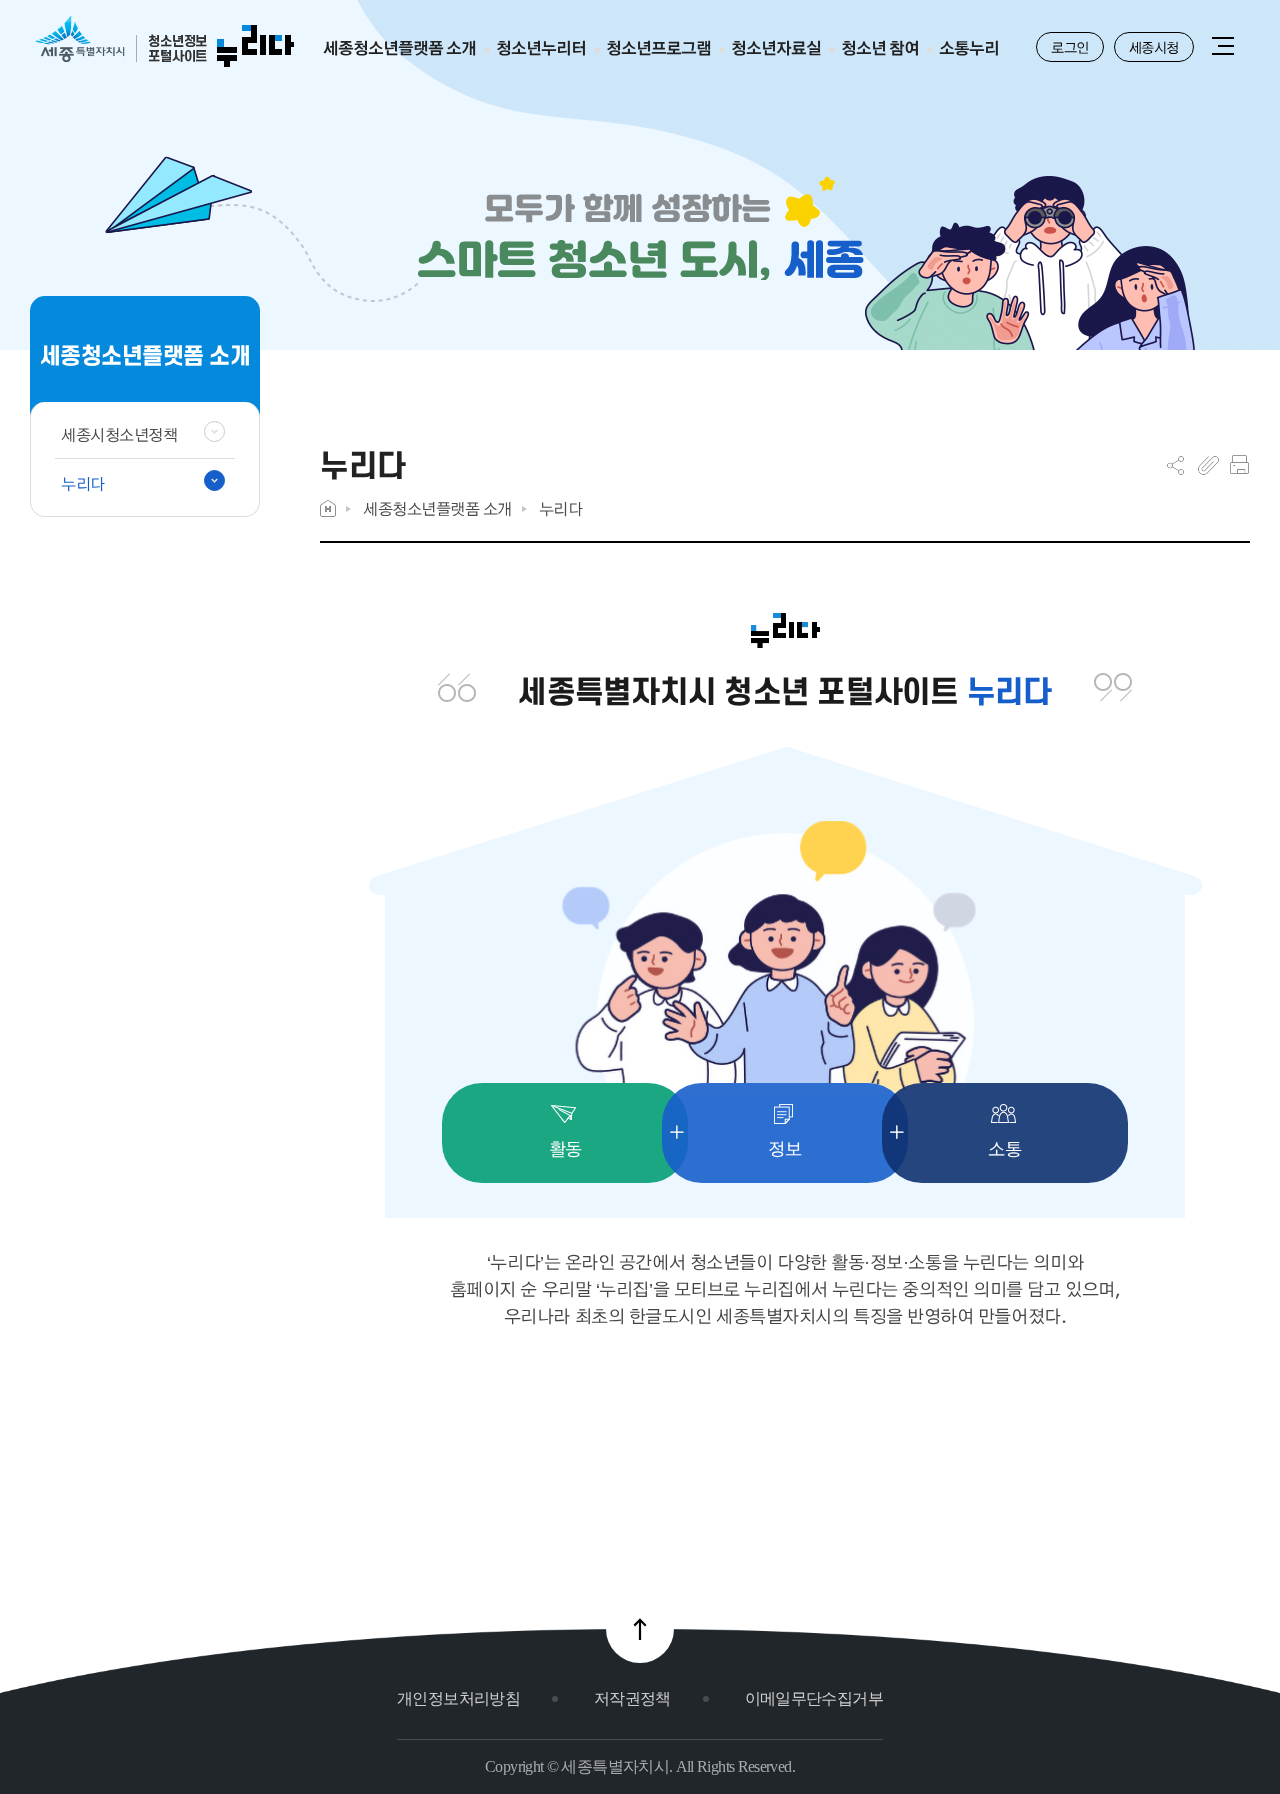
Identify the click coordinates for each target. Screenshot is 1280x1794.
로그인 (1070, 47)
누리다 (561, 508)
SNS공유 (1175, 465)
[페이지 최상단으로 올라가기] (640, 1629)
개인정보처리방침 (458, 1698)
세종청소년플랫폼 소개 (437, 508)
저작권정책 (632, 1698)
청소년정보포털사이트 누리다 (164, 42)
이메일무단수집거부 (814, 1698)
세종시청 (1154, 47)
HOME (328, 508)
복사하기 (1208, 465)
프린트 (1239, 465)
